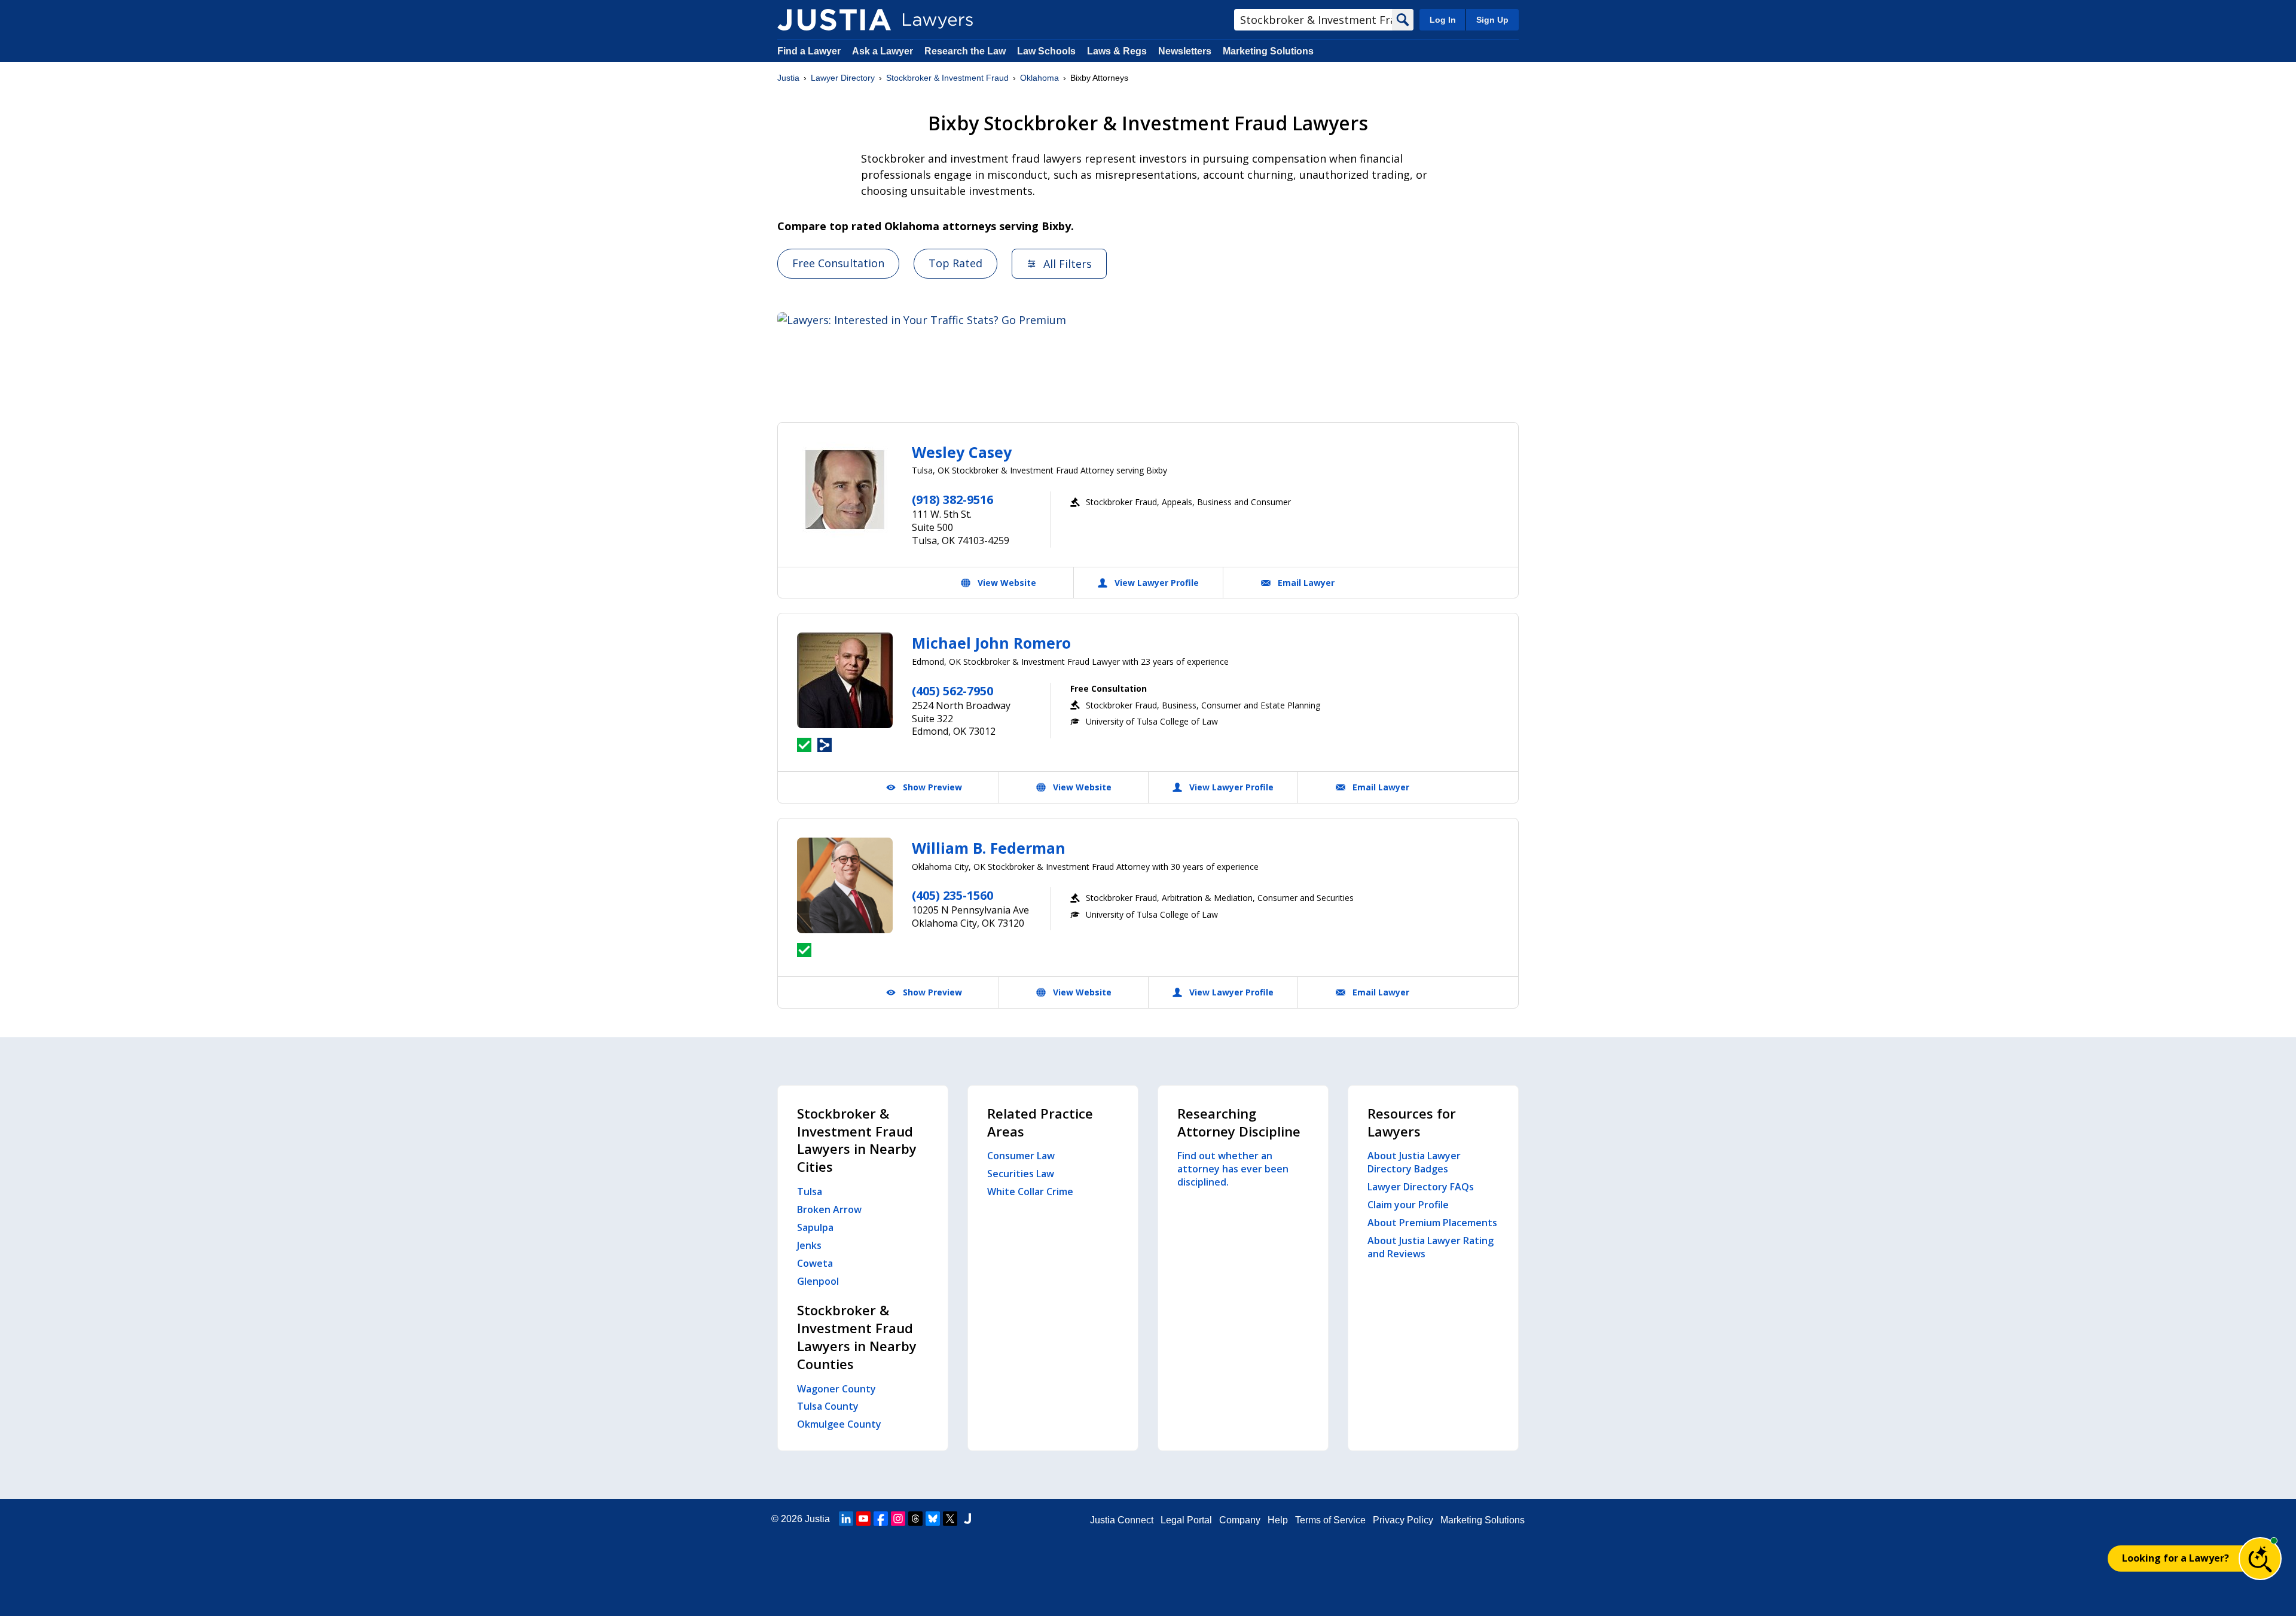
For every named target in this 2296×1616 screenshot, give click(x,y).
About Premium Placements (1432, 1223)
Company (1240, 1520)
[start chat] (2260, 1559)
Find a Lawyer (809, 51)
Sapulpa (815, 1227)
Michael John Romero (991, 643)
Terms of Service (1330, 1520)
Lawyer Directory (843, 78)
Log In (1443, 20)
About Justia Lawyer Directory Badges (1414, 1162)
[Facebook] (881, 1519)
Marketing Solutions (1268, 51)
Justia (788, 78)
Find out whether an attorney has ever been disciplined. (1233, 1169)
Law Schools (1046, 51)
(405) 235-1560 (952, 895)
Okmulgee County (839, 1424)
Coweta (815, 1263)
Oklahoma (1039, 78)
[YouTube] (863, 1519)
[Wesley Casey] (845, 490)
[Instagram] (898, 1519)
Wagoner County (836, 1389)
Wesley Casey (962, 452)
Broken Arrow (829, 1209)
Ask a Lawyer (884, 51)
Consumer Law (1021, 1156)
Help (1278, 1520)
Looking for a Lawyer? (2176, 1558)
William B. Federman (989, 848)
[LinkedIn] (846, 1519)
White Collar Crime (1030, 1192)
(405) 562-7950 (952, 691)
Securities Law (1021, 1174)
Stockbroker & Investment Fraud (947, 78)
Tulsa (810, 1192)
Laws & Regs (1117, 51)
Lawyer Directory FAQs (1421, 1187)
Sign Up (1492, 20)
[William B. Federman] (845, 885)
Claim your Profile (1408, 1205)
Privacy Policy (1403, 1520)
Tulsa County (828, 1406)
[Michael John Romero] (845, 680)
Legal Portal (1186, 1520)
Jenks (809, 1245)
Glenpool (818, 1281)
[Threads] (915, 1519)
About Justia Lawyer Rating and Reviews (1431, 1247)
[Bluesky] (933, 1519)
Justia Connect (1122, 1520)
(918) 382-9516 (952, 500)
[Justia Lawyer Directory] (834, 20)
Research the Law (965, 51)
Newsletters (1185, 51)
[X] (950, 1519)
